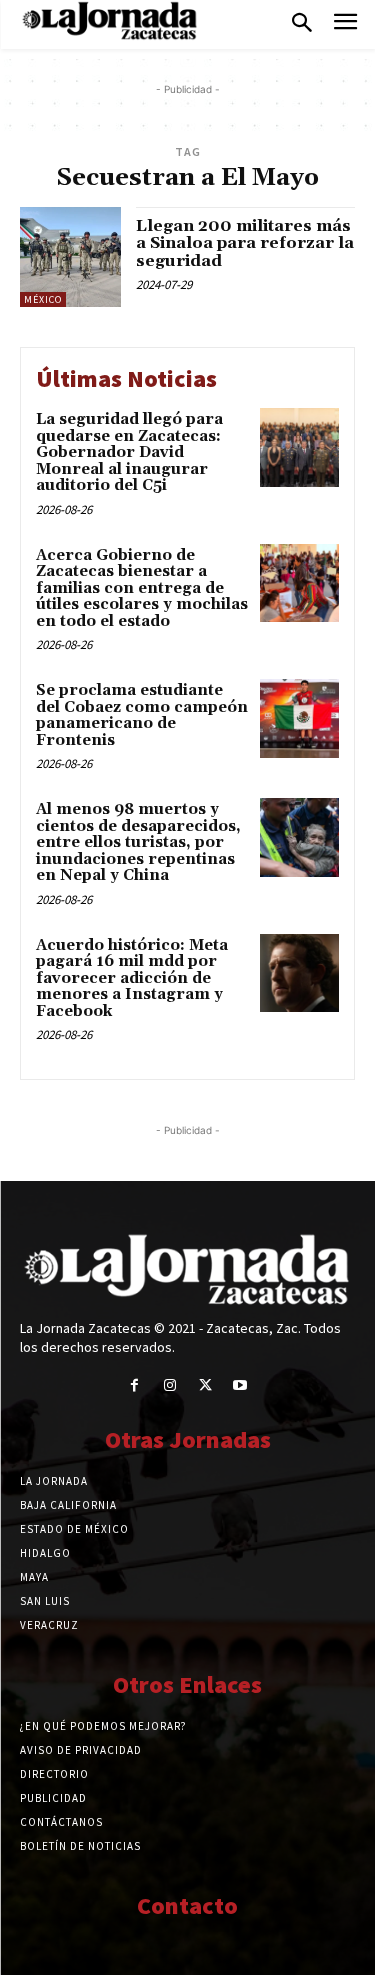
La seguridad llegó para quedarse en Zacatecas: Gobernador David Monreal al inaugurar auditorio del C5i (129, 452)
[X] (205, 1385)
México (43, 299)
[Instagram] (169, 1385)
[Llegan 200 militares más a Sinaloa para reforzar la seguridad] (70, 257)
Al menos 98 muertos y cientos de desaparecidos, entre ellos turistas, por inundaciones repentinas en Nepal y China (138, 842)
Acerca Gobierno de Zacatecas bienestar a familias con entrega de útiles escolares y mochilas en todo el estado (142, 588)
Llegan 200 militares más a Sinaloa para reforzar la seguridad (245, 243)
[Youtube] (240, 1385)
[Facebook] (134, 1385)
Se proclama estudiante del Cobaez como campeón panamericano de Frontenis (142, 715)
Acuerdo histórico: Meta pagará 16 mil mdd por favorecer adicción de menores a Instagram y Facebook (132, 978)
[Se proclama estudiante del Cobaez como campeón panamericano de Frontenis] (299, 718)
